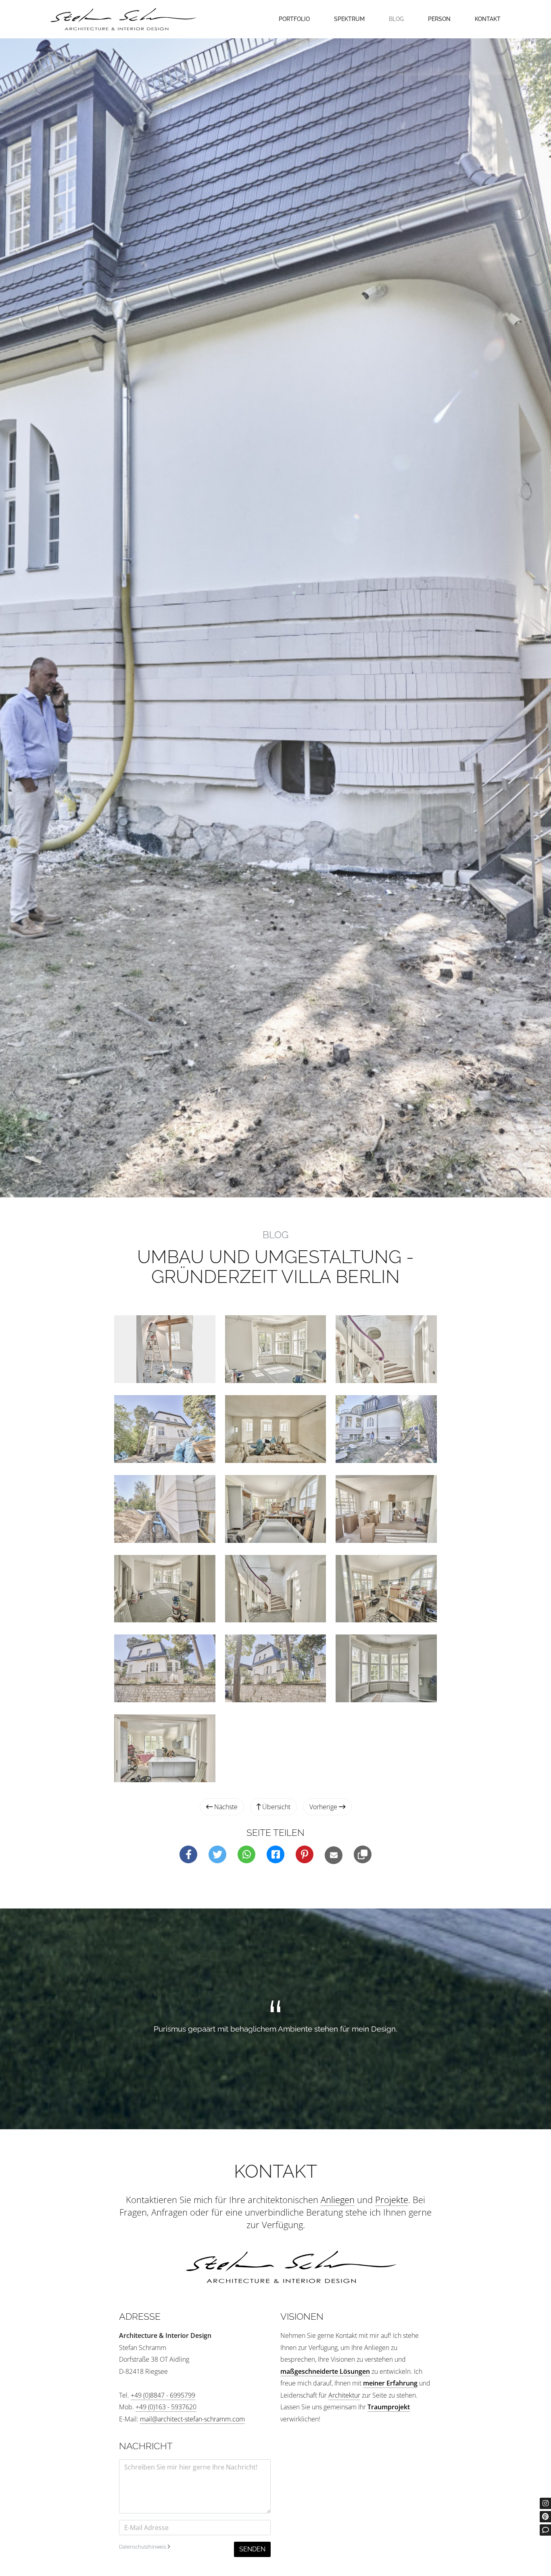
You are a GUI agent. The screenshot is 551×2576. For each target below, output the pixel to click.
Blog (396, 19)
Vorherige (324, 1807)
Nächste (225, 1807)
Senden (252, 2549)
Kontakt (488, 19)
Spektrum (349, 19)
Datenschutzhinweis (143, 2547)
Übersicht (275, 1807)
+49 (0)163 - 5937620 (166, 2407)
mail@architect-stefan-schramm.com (192, 2419)
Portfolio (294, 19)
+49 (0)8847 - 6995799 (163, 2395)
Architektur (344, 2395)
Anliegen (338, 2199)
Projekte (392, 2199)
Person (439, 19)
